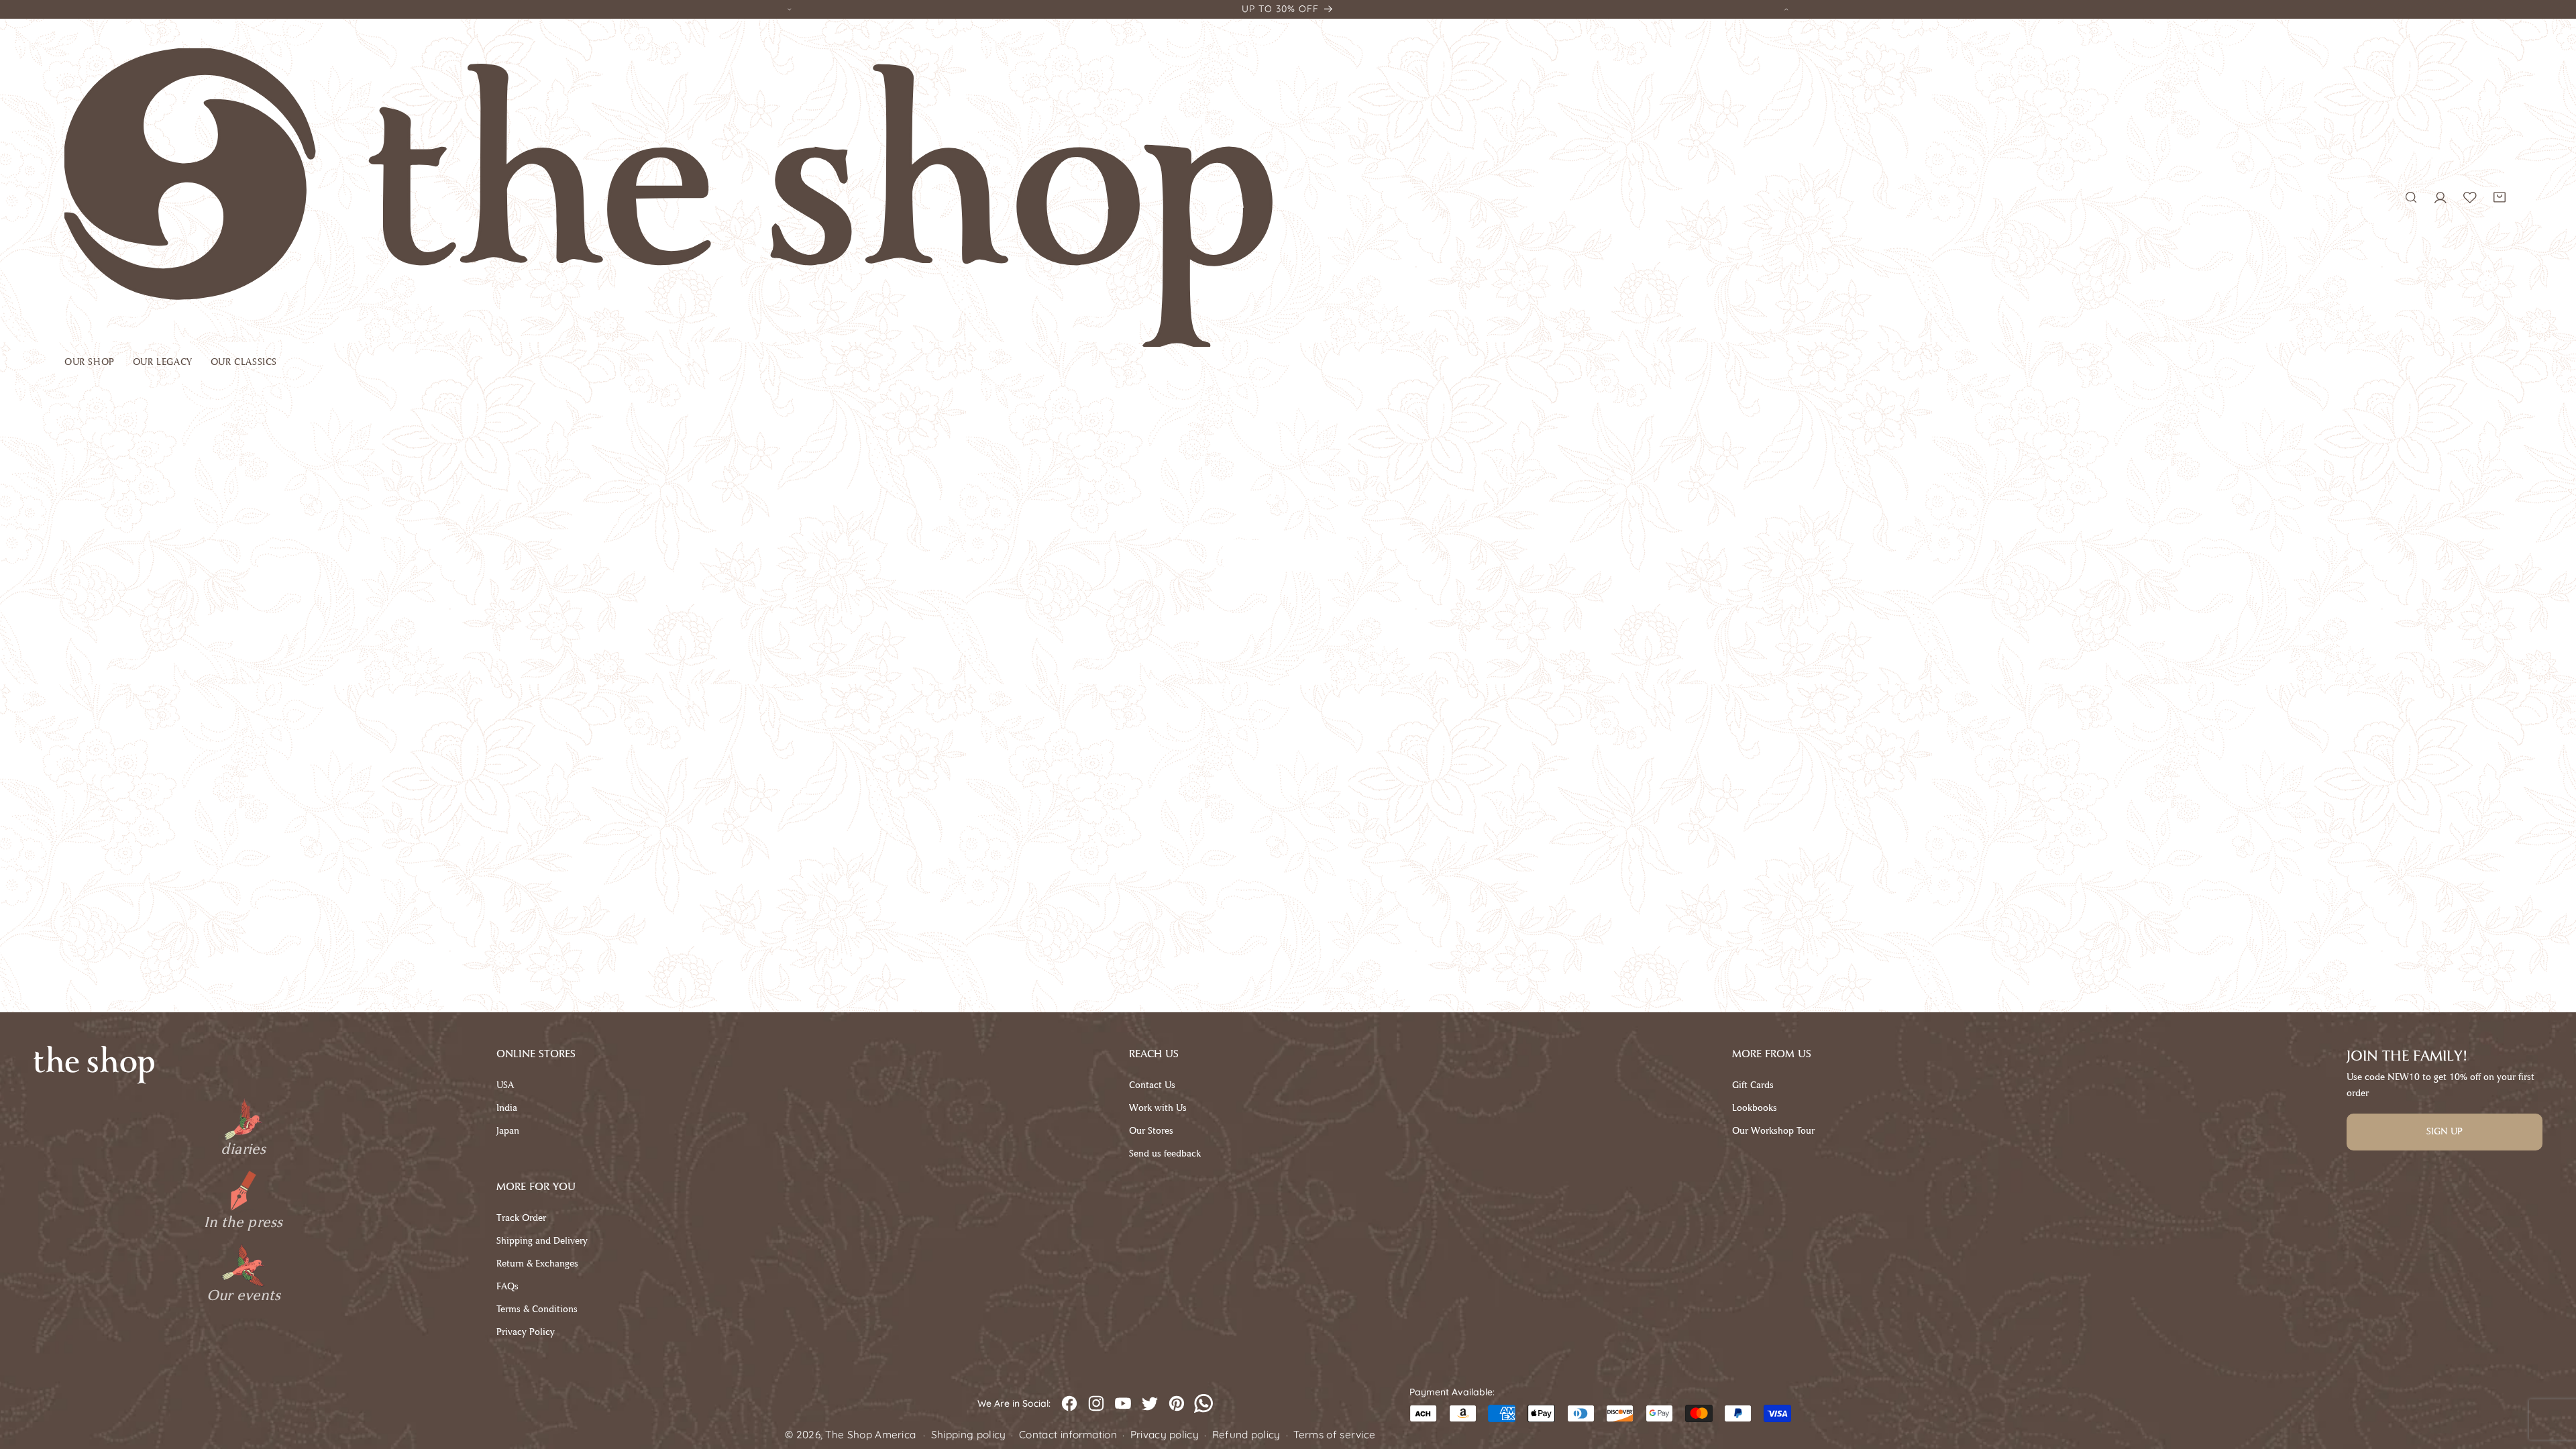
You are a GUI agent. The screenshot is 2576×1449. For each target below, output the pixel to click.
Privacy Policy (526, 1332)
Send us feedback (1165, 1153)
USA (505, 1085)
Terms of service (1334, 1435)
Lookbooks (1755, 1108)
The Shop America (870, 1435)
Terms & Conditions (537, 1309)
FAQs (507, 1286)
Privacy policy (1165, 1435)
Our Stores (1151, 1131)
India (507, 1108)
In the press (243, 1222)
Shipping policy (969, 1435)
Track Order (521, 1218)
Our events (244, 1295)
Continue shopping (1288, 556)
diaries (243, 1149)
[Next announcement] (1786, 9)
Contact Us (1152, 1085)
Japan (508, 1131)
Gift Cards (1753, 1085)
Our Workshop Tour (1773, 1131)
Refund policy (1246, 1435)
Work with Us (1158, 1108)
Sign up (2445, 1131)
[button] (99, 365)
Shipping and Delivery (542, 1241)
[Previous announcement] (790, 9)
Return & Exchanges (537, 1264)
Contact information (1068, 1435)
